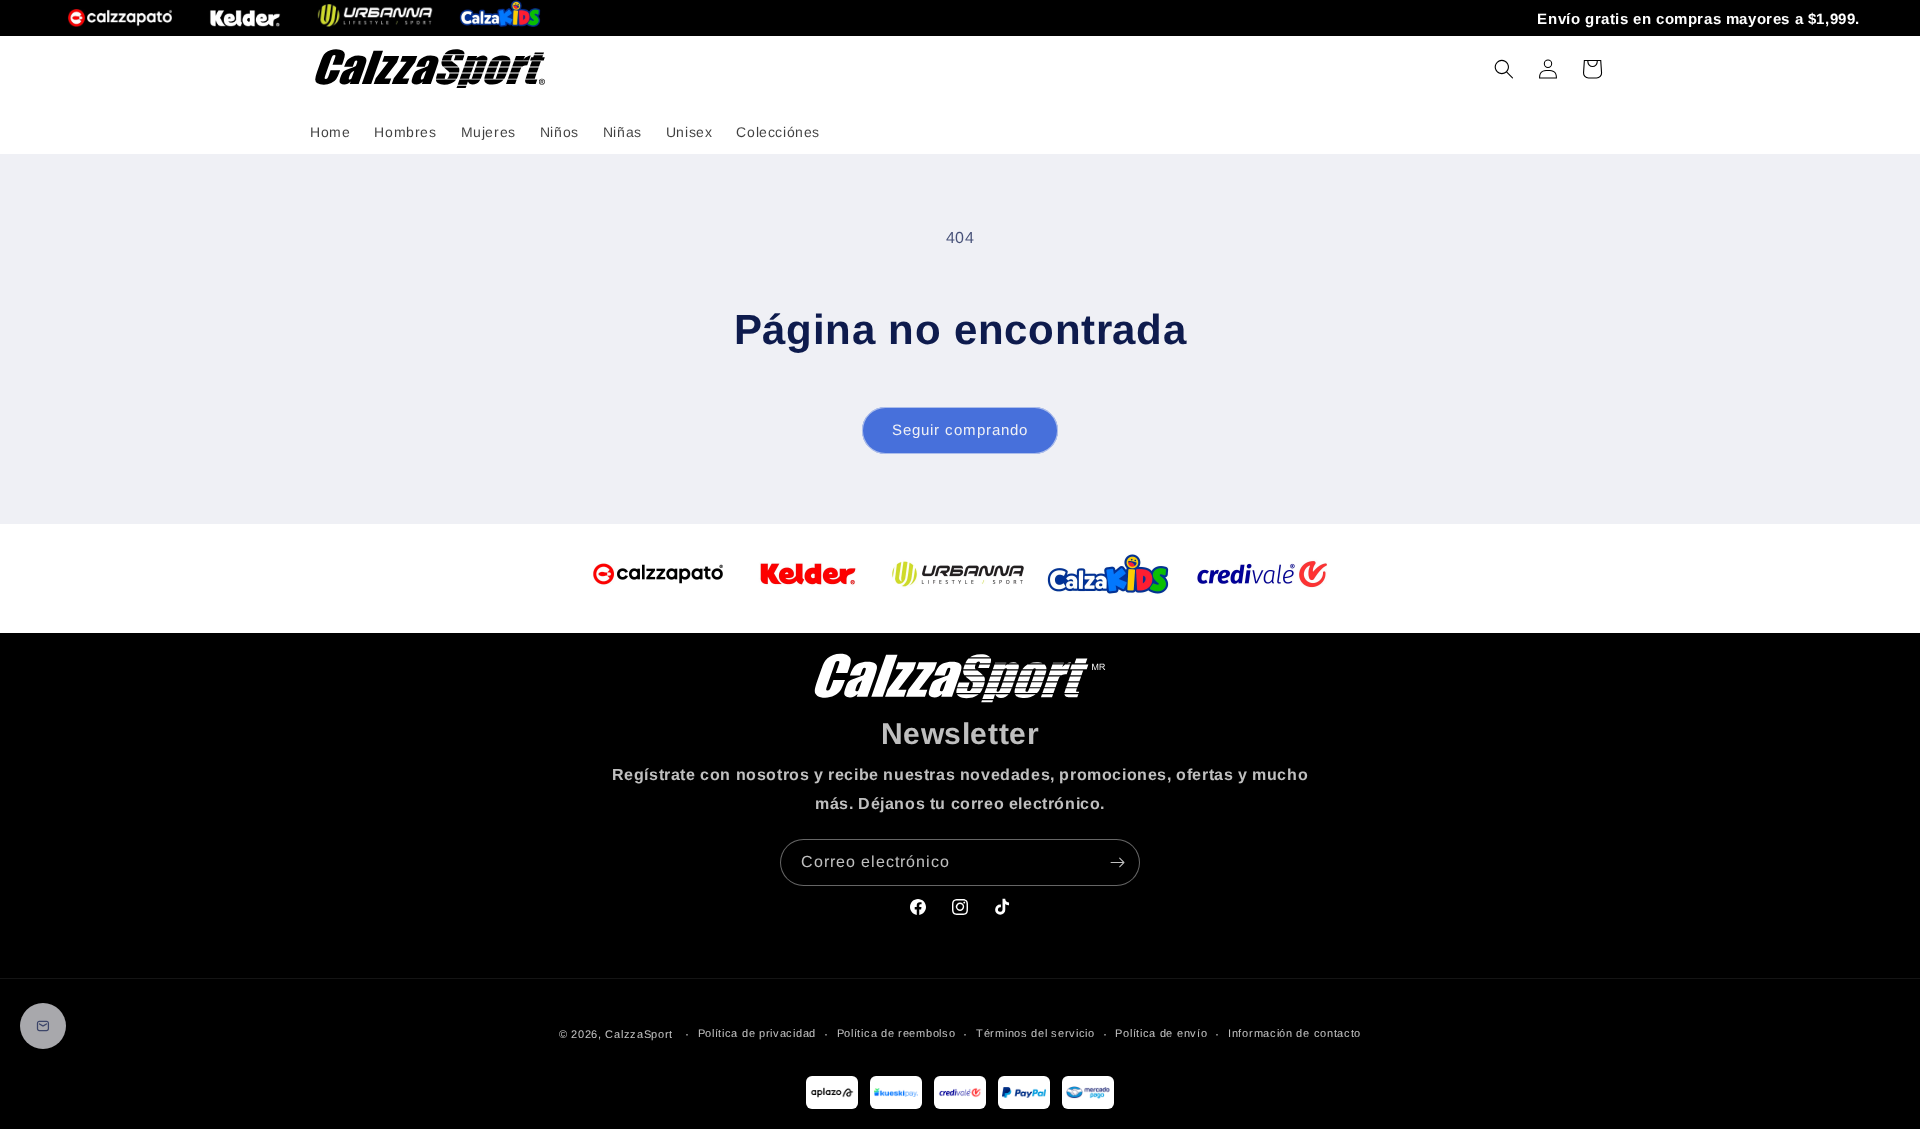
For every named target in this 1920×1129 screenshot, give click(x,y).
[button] (1504, 69)
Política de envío (1161, 1033)
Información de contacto (1294, 1033)
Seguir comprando (960, 429)
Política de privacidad (757, 1033)
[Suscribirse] (1117, 862)
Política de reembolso (896, 1033)
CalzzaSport (639, 1034)
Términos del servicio (1035, 1033)
